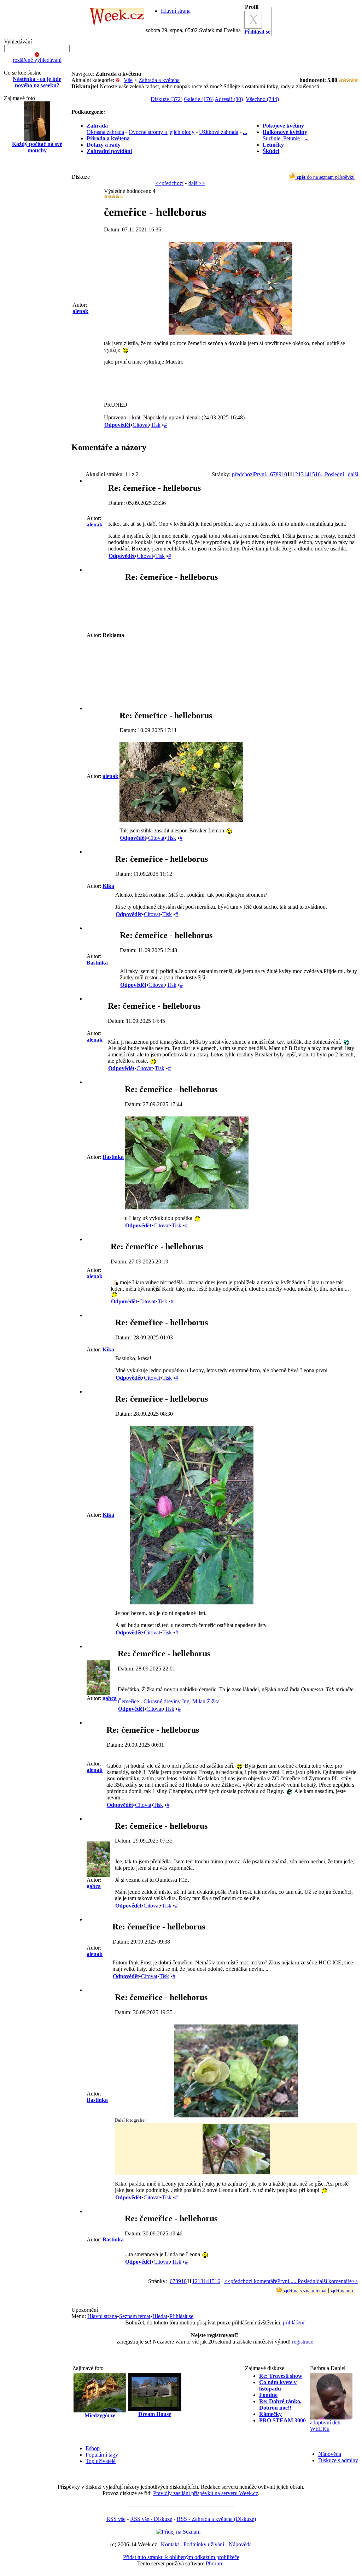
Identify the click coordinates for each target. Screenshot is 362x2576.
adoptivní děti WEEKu (325, 2426)
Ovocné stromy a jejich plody (162, 132)
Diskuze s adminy (338, 2460)
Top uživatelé (101, 2461)
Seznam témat (135, 2316)
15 (312, 474)
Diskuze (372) (167, 99)
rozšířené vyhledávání (37, 60)
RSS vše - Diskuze (151, 2519)
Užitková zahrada (219, 132)
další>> (197, 183)
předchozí (243, 474)
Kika (108, 886)
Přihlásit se (181, 2316)
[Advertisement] (37, 272)
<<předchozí (169, 183)
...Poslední (332, 474)
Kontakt (170, 2544)
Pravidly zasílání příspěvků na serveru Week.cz (206, 2493)
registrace (303, 2342)
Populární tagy (102, 2455)
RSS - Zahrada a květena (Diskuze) (216, 2519)
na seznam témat (305, 2291)
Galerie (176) (199, 99)
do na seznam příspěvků (326, 177)
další (353, 474)
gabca (110, 1698)
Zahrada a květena (159, 80)
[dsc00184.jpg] (181, 820)
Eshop (93, 2448)
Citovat (141, 425)
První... (262, 474)
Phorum (215, 2563)
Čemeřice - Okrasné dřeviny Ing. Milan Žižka (169, 1701)
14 (306, 474)
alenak (80, 311)
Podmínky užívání (204, 2544)
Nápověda (330, 2454)
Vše (128, 80)
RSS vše (116, 2519)
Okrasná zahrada (105, 132)
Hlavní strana (176, 11)
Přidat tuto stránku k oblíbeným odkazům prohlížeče (181, 2557)
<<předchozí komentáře (251, 2281)
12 (295, 474)
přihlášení (294, 2322)
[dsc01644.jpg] (230, 333)
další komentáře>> (337, 2281)
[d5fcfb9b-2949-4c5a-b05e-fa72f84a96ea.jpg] (236, 2115)
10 (284, 474)
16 (318, 474)
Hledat (160, 2316)
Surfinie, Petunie (282, 138)
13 (301, 474)
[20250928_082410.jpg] (192, 1602)
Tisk (156, 425)
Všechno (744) (262, 99)
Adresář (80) (229, 99)
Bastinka (97, 963)
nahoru (343, 2291)
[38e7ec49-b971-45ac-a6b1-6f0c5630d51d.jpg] (187, 1207)
